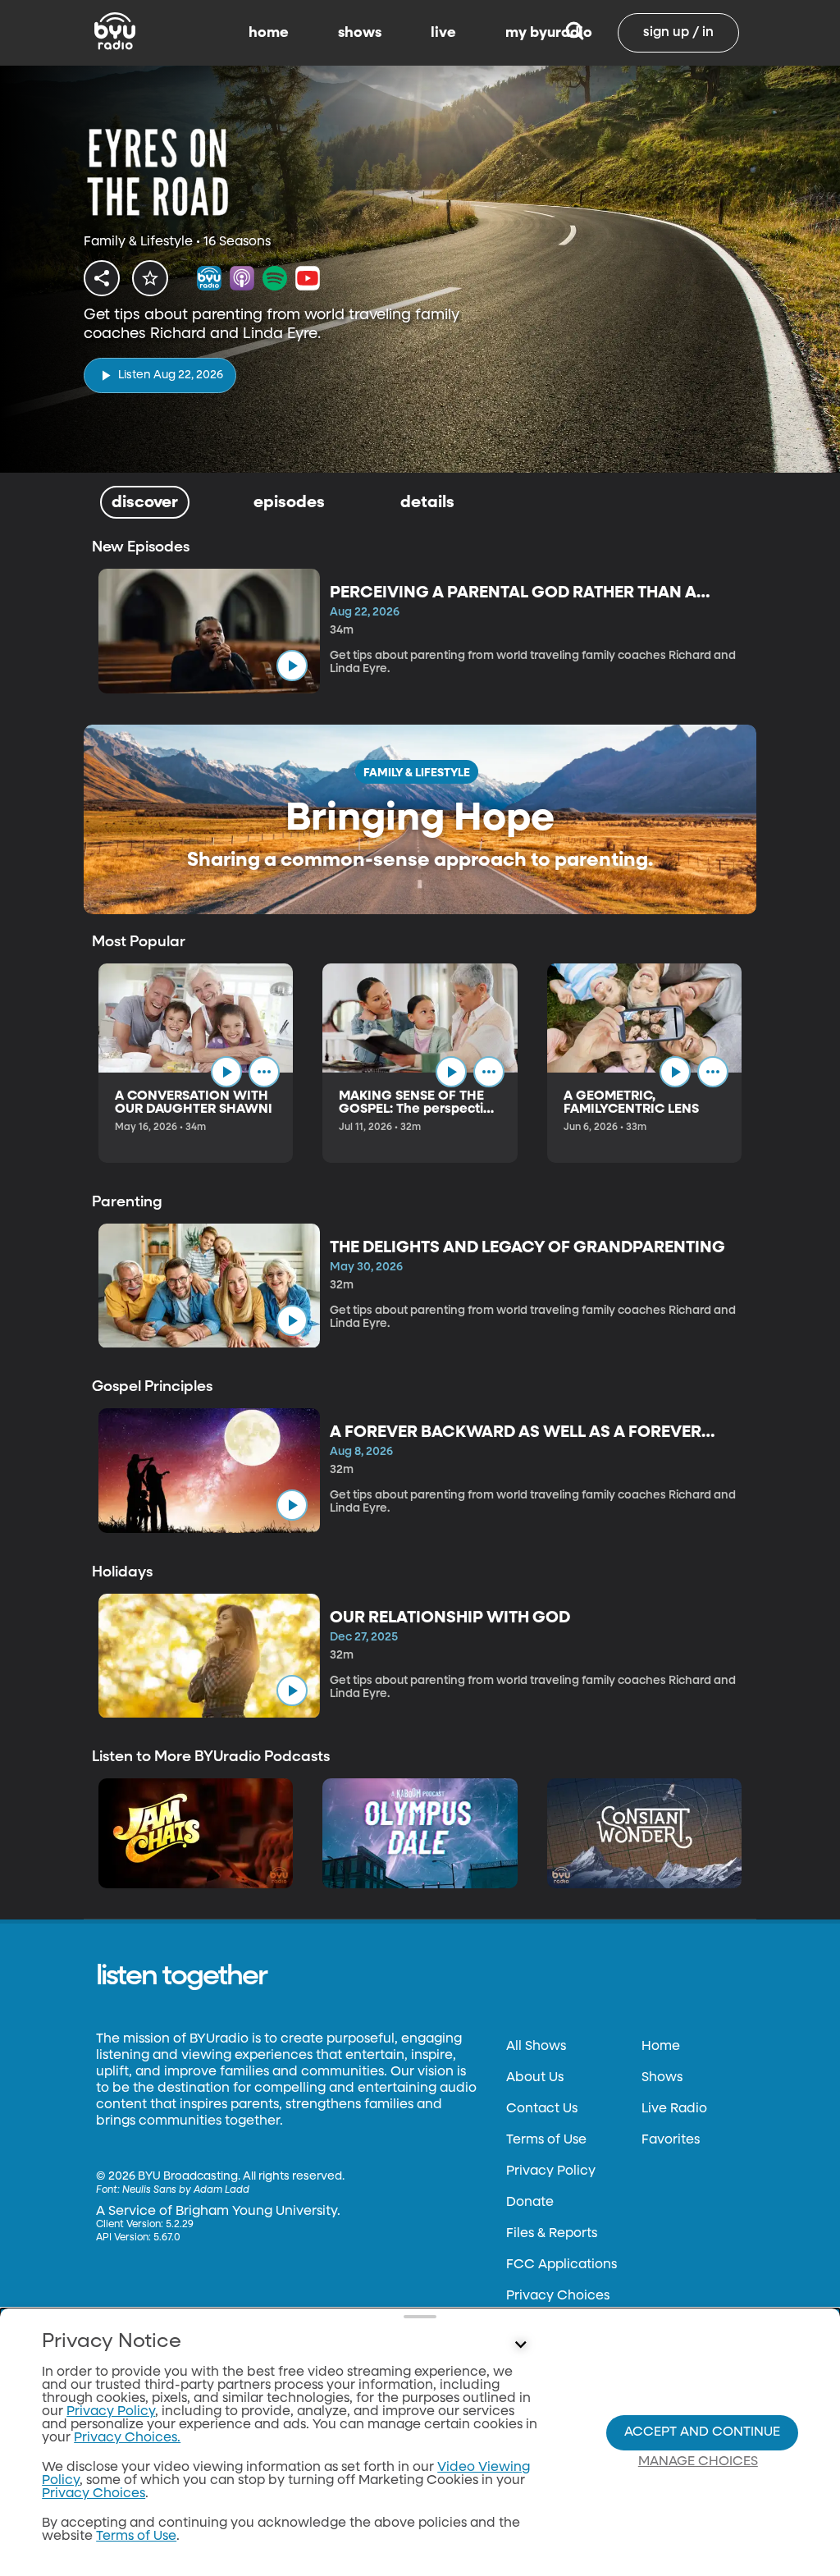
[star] (150, 278)
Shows (662, 2078)
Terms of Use (546, 2140)
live (443, 33)
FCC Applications (562, 2265)
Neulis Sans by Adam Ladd (186, 2190)
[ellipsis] (264, 1072)
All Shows (536, 2047)
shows (360, 33)
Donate (530, 2203)
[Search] (575, 33)
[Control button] (520, 2345)
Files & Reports (552, 2234)
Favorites (671, 2140)
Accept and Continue (702, 2432)
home (269, 33)
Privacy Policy (551, 2171)
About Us (535, 2078)
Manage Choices (698, 2462)
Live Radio (674, 2109)
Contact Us (542, 2109)
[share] (102, 278)
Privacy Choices (558, 2296)
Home (661, 2047)
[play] (292, 666)
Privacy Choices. (127, 2438)
